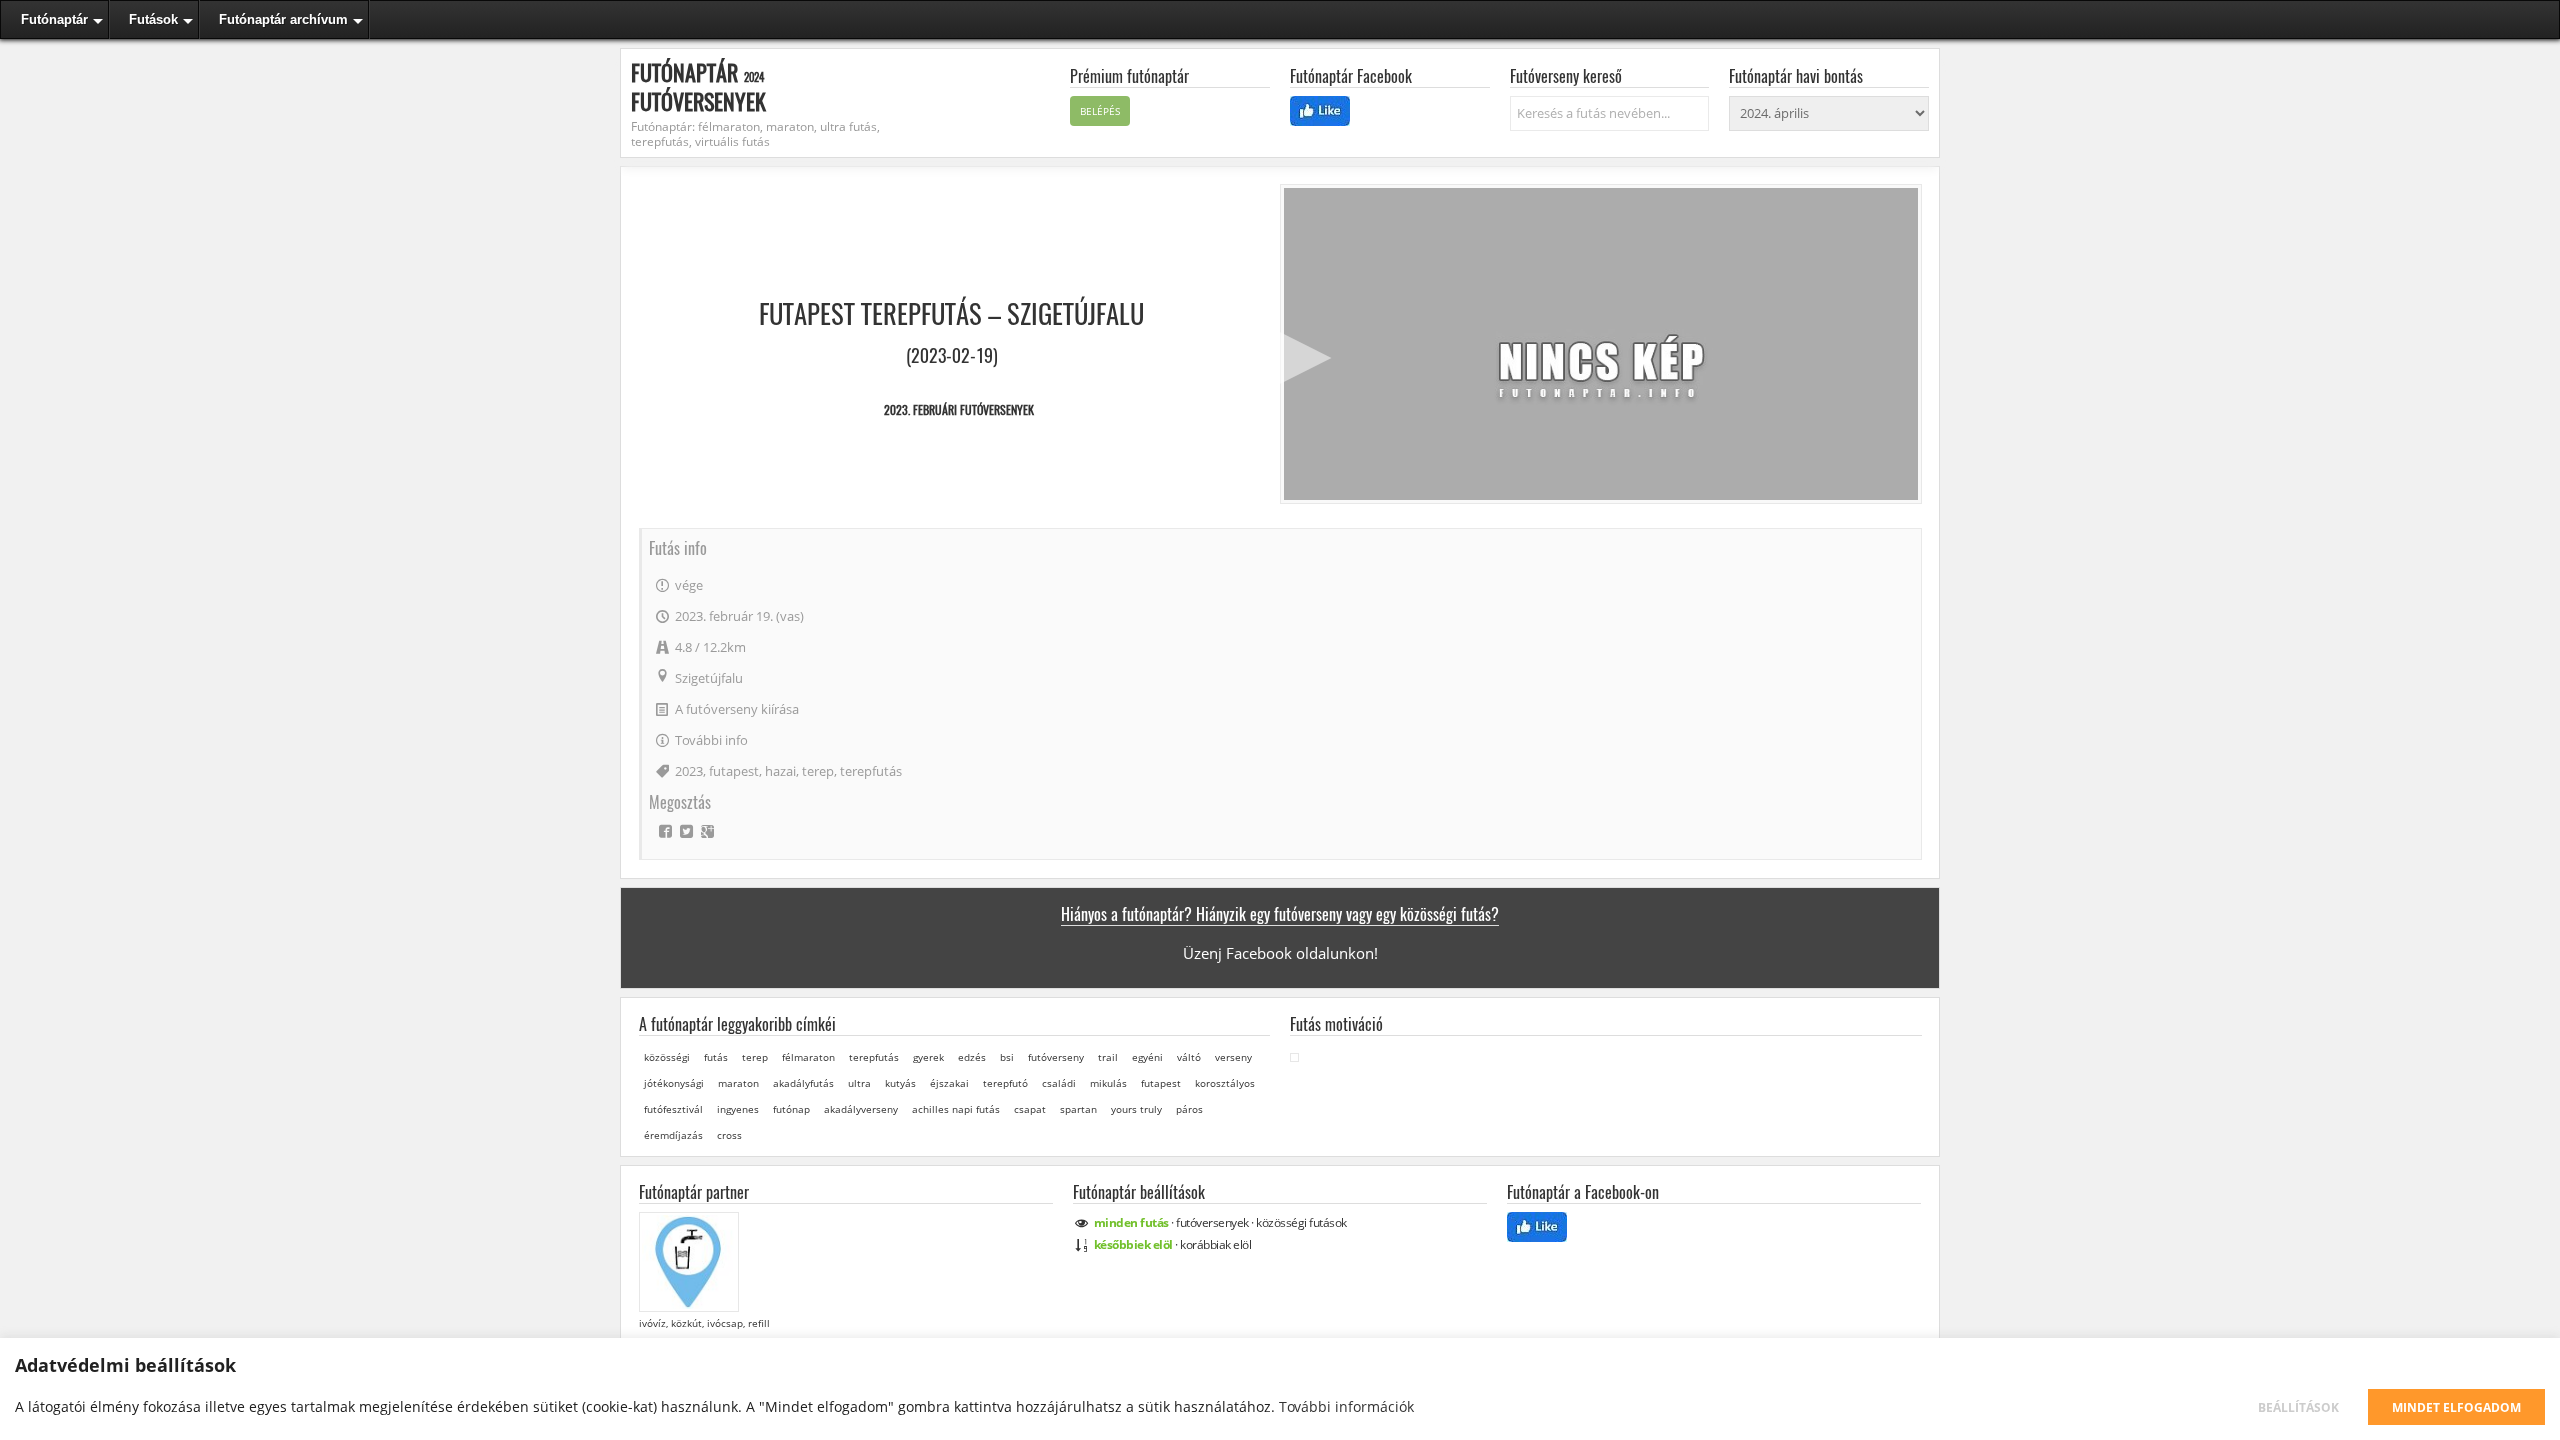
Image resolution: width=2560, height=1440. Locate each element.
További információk (1346, 1406)
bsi (1007, 1057)
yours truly (1136, 1109)
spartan (1078, 1109)
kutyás (900, 1083)
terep (818, 771)
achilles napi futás (956, 1109)
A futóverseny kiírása (737, 709)
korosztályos (1225, 1083)
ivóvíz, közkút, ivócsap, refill (702, 1323)
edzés (972, 1057)
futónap (791, 1109)
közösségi (667, 1057)
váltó (1189, 1057)
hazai (780, 771)
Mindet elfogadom (2456, 1407)
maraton (738, 1083)
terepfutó (1005, 1083)
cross (729, 1135)
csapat (1030, 1109)
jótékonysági (674, 1083)
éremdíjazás (673, 1135)
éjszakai (949, 1083)
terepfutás (871, 771)
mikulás (1108, 1083)
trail (1108, 1057)
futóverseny (1056, 1057)
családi (1059, 1083)
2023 (689, 771)
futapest (734, 771)
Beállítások (2298, 1407)
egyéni (1147, 1057)
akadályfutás (803, 1083)
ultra (859, 1083)
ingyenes (738, 1109)
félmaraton (808, 1057)
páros (1189, 1109)
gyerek (928, 1057)
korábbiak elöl (1215, 1244)
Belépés (1100, 111)
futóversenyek (1212, 1222)
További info (711, 740)
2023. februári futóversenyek (959, 409)
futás (716, 1057)
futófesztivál (673, 1109)
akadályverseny (861, 1109)
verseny (1233, 1057)
